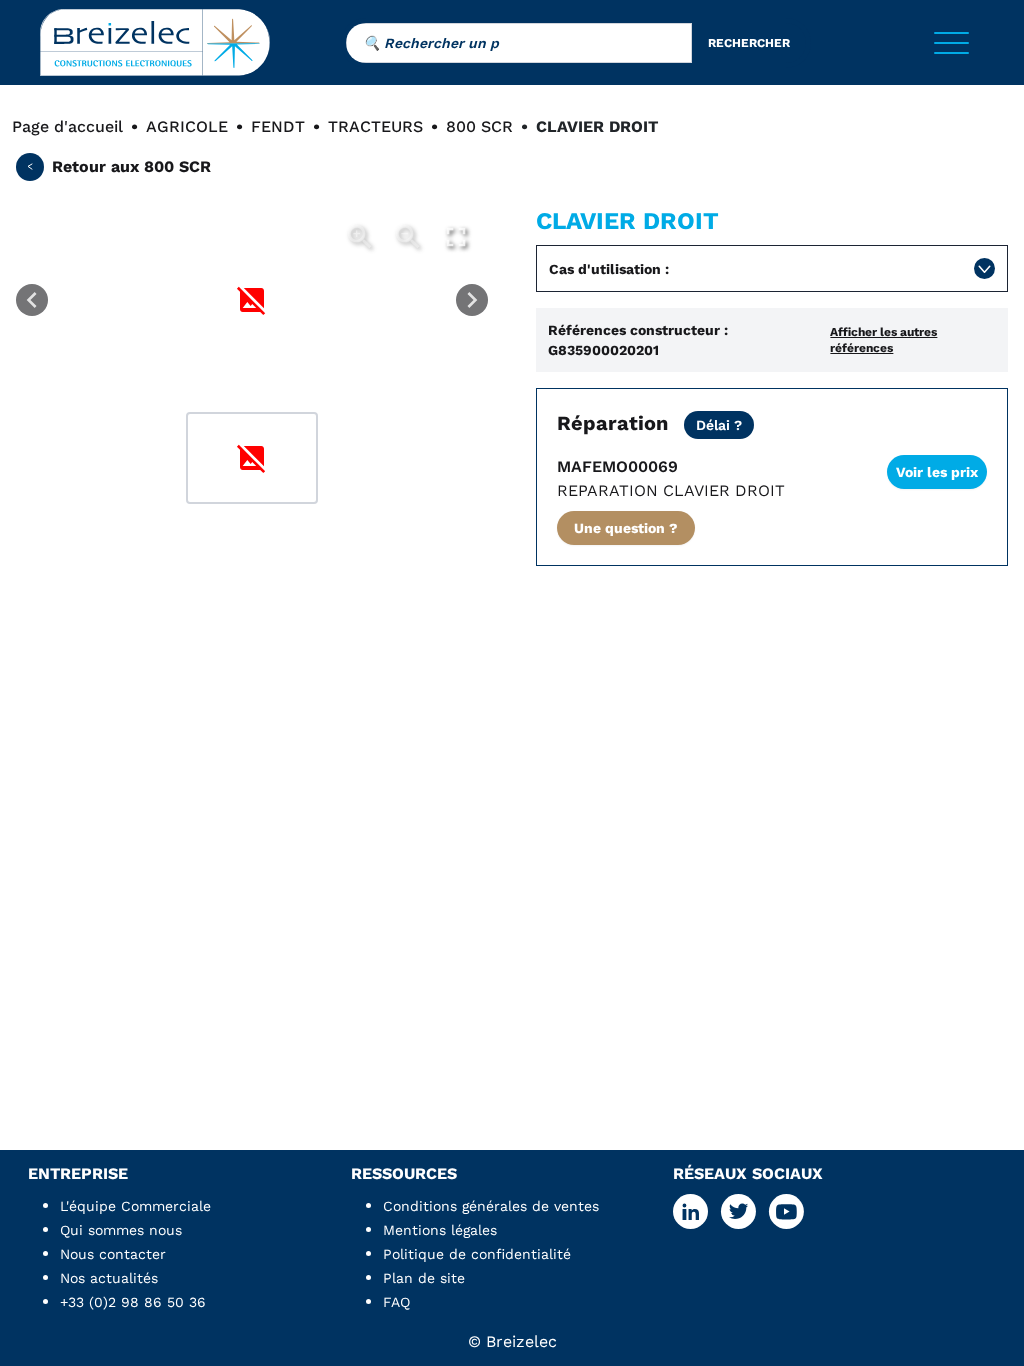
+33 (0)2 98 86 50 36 (133, 1302)
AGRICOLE (187, 126)
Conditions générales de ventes (491, 1206)
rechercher (749, 43)
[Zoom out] (408, 237)
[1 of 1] (252, 458)
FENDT (278, 126)
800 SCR (479, 126)
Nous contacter (113, 1254)
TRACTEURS (375, 126)
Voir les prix (937, 472)
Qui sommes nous (121, 1230)
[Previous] (32, 300)
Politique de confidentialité (477, 1254)
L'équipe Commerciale (135, 1206)
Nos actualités (109, 1278)
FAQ (396, 1302)
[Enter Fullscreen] (456, 237)
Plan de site (424, 1278)
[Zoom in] (360, 237)
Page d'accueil (67, 126)
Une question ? (626, 528)
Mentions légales (440, 1230)
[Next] (472, 300)
